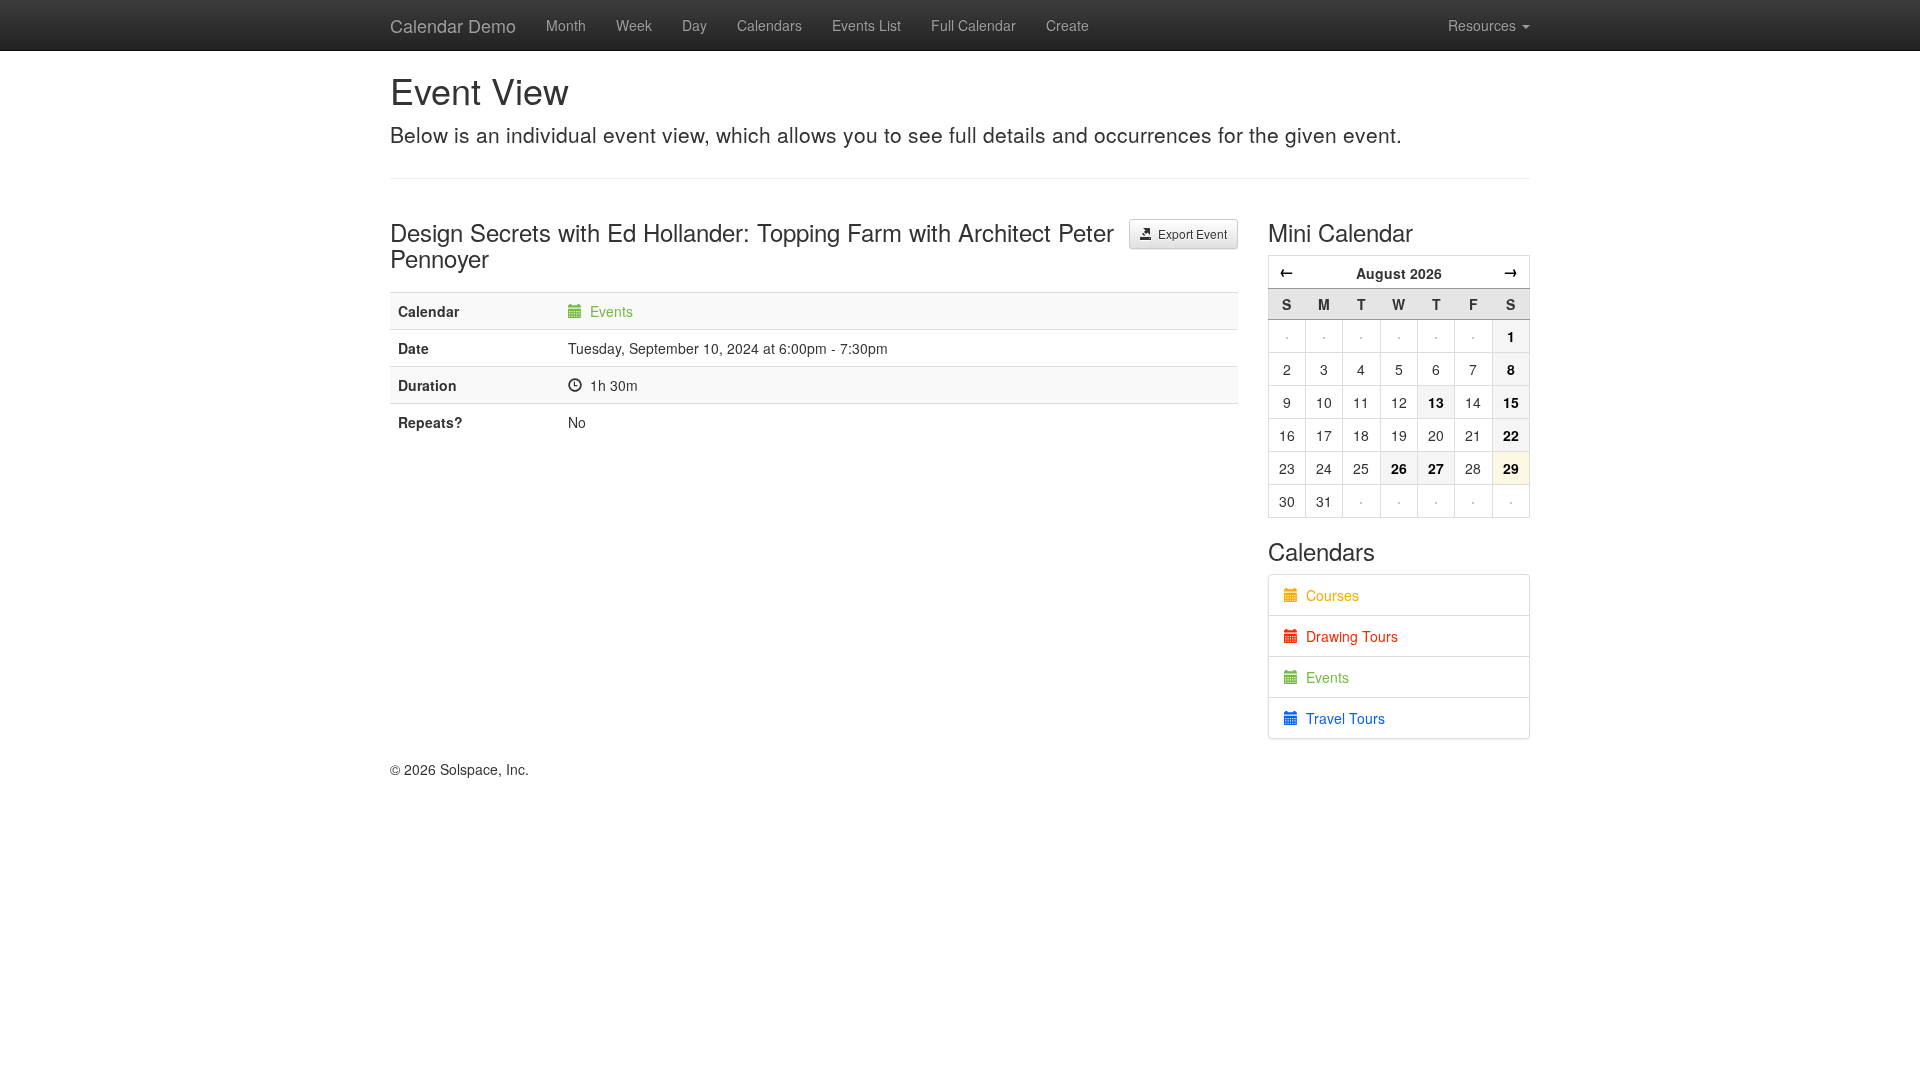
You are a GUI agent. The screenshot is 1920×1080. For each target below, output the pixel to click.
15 (1511, 402)
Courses (1328, 595)
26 (1399, 468)
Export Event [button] (1189, 233)
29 (1511, 468)
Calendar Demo (453, 25)
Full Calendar (973, 25)
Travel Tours (1341, 718)
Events (611, 311)
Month (566, 25)
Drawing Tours (1348, 636)
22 (1511, 435)
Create (1067, 25)
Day (694, 25)
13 (1436, 402)
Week (634, 25)
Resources (1484, 25)
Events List (866, 25)
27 (1436, 468)
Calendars (769, 25)
